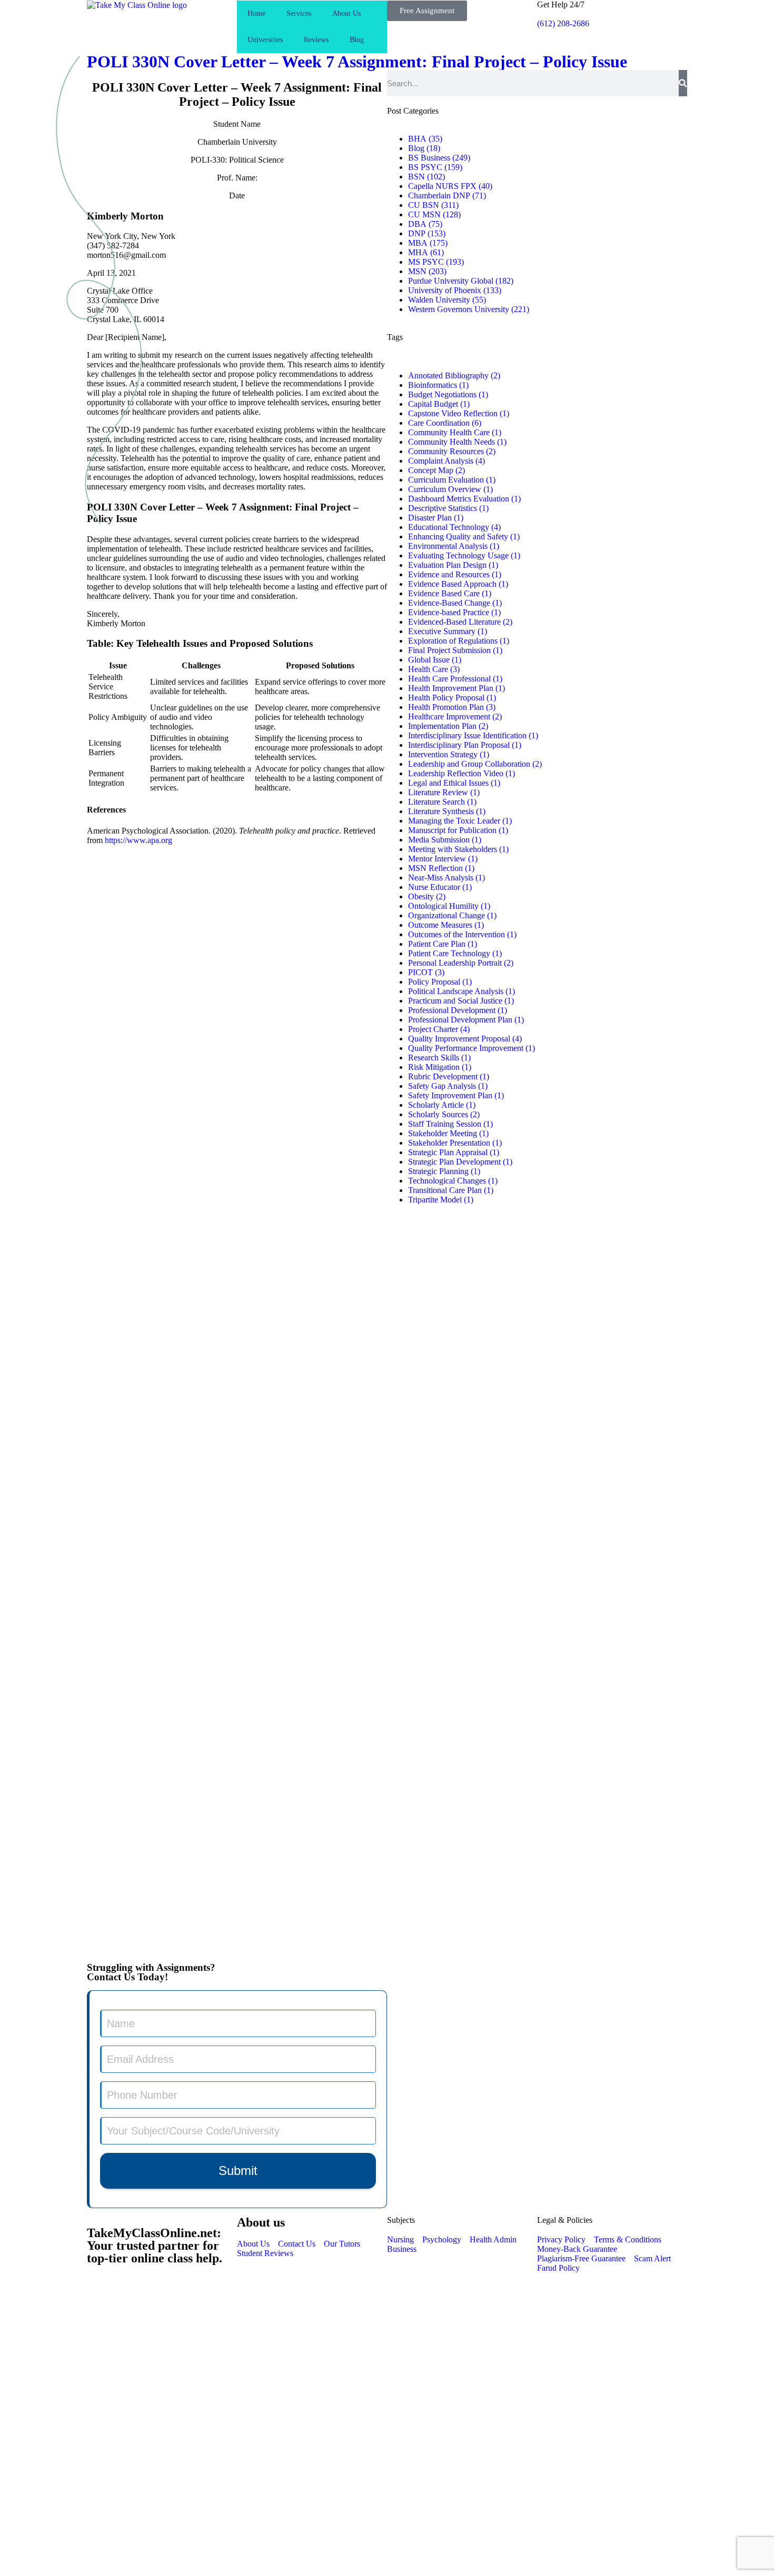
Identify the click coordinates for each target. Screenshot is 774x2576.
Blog (357, 40)
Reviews (316, 40)
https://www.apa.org (138, 840)
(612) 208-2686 (563, 23)
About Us (346, 13)
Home (256, 13)
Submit (238, 2171)
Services (299, 13)
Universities (265, 40)
